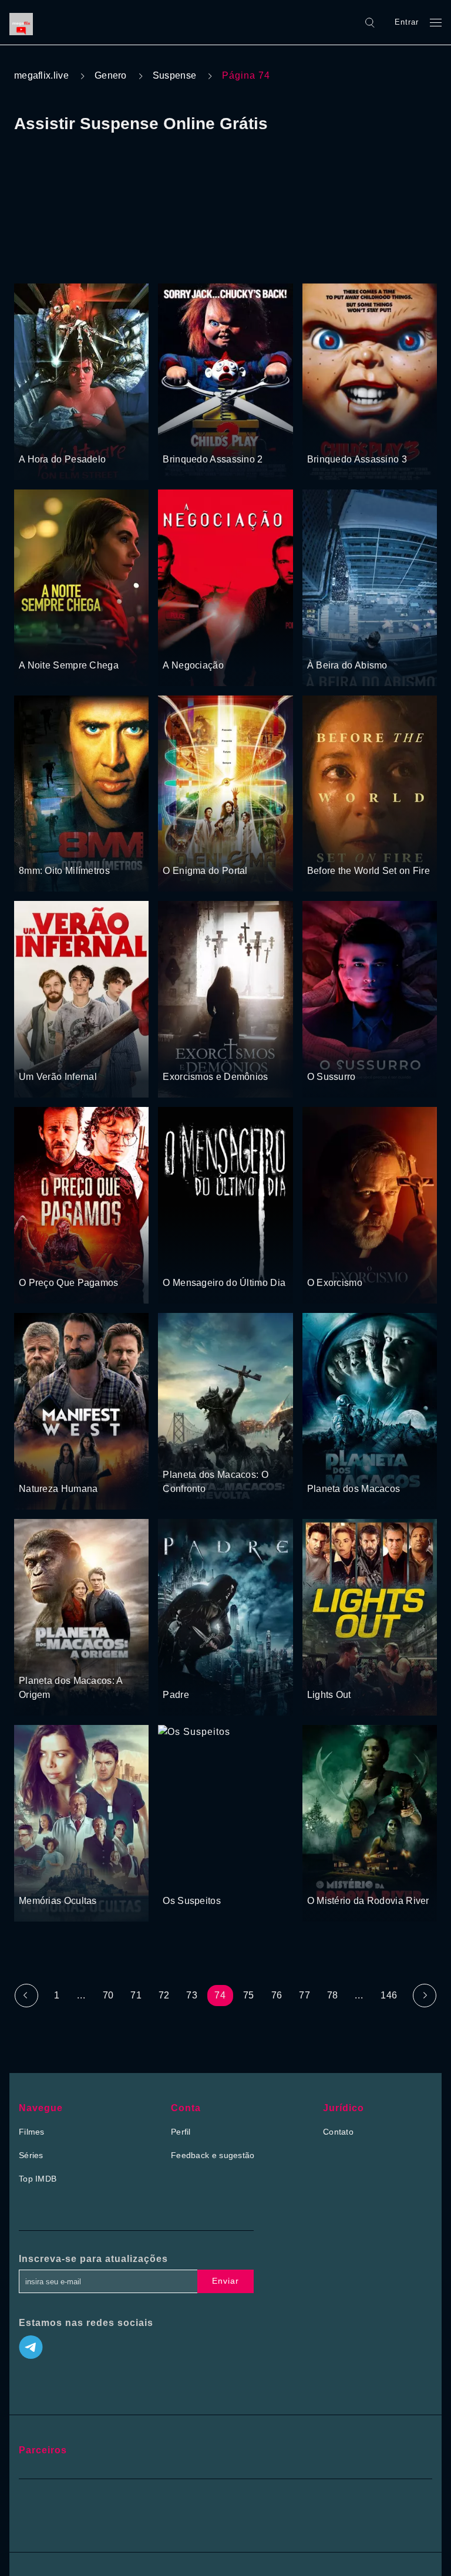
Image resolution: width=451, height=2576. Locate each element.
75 (249, 1995)
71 (136, 1995)
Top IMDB (38, 2179)
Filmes (32, 2132)
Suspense (174, 75)
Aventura (224, 849)
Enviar (225, 2281)
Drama (33, 643)
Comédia (80, 1055)
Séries (31, 2155)
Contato (338, 2132)
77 (304, 1995)
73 (192, 1995)
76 (277, 1995)
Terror (31, 437)
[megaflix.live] (24, 22)
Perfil (181, 2132)
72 (164, 1995)
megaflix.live (41, 75)
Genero (111, 75)
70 (108, 1995)
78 (333, 1995)
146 (389, 1995)
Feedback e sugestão (213, 2155)
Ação (361, 643)
